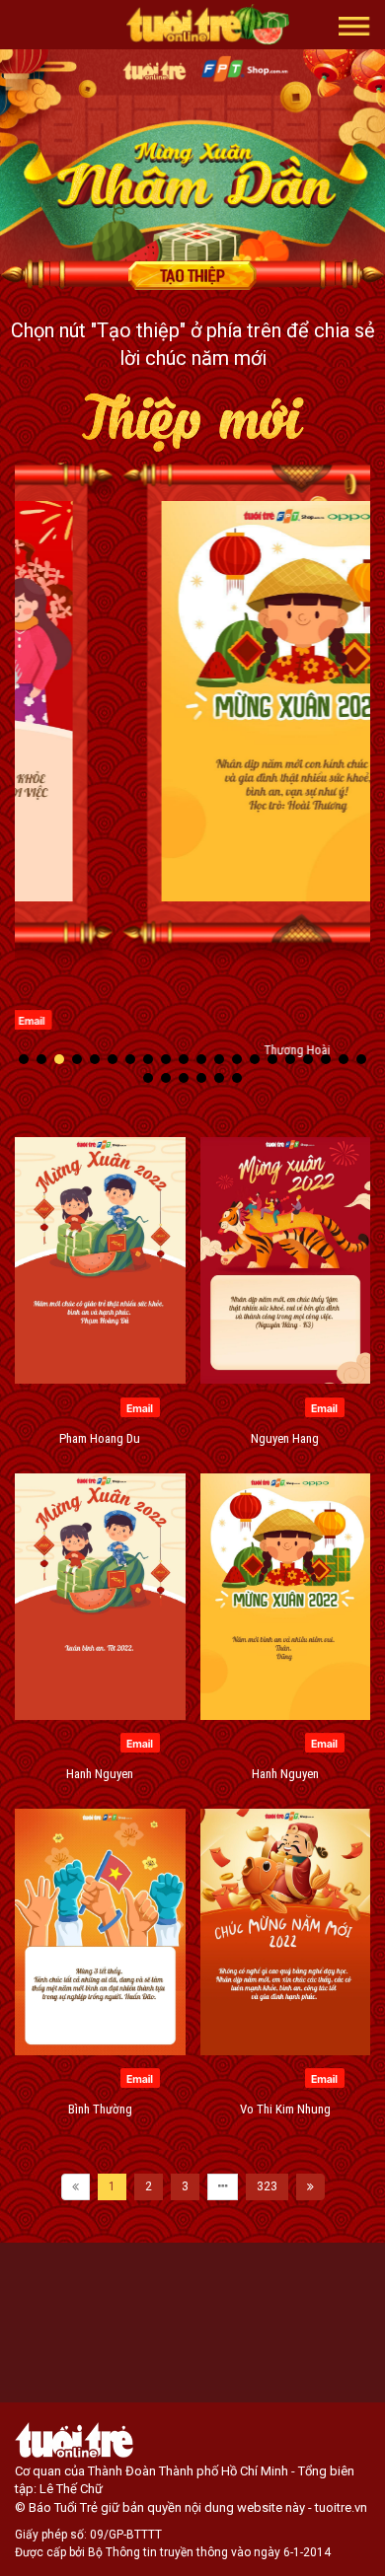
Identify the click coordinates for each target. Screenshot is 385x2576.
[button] (354, 25)
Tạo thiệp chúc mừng (192, 275)
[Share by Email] (290, 1019)
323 (267, 2186)
